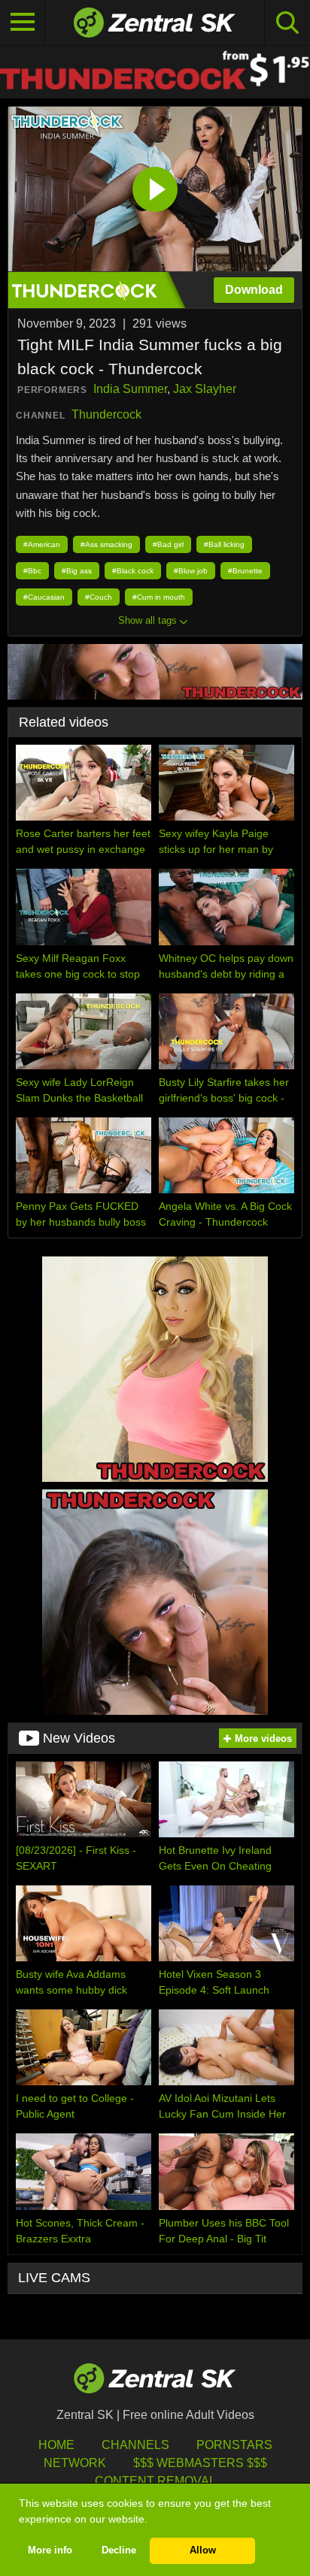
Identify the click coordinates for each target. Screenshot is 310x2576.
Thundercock (106, 414)
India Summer (130, 389)
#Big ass (77, 571)
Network (75, 2463)
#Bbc (32, 571)
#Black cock (133, 571)
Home (56, 2445)
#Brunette (245, 571)
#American (42, 544)
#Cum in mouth (159, 597)
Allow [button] (203, 2550)
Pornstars (234, 2445)
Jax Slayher (205, 389)
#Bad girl (168, 544)
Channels (135, 2445)
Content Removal (155, 2481)
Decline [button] (119, 2550)
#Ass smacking (106, 544)
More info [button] (50, 2550)
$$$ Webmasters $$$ (200, 2463)
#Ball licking (224, 544)
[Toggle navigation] (23, 23)
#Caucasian (44, 597)
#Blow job (191, 571)
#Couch (99, 597)
